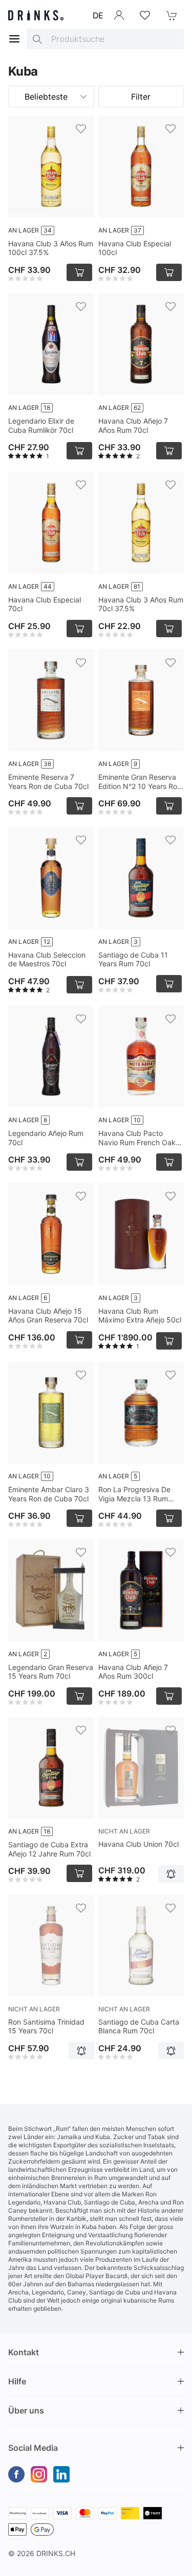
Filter (141, 97)
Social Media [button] (33, 2448)
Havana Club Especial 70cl (45, 604)
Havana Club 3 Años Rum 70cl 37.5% (141, 604)
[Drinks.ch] (36, 15)
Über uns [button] (26, 2410)
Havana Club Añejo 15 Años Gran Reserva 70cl (48, 1316)
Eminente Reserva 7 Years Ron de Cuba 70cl (48, 782)
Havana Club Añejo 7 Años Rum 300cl (133, 1672)
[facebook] (16, 2474)
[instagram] (39, 2474)
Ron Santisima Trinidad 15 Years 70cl (46, 2026)
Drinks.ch (56, 2553)
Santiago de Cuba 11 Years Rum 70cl (133, 959)
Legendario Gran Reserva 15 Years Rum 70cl (51, 1672)
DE (98, 15)
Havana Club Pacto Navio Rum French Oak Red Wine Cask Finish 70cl (137, 1138)
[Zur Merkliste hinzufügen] (81, 129)
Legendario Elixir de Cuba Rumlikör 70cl (41, 425)
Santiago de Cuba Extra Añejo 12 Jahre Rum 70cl (49, 1849)
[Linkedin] (61, 2474)
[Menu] (14, 39)
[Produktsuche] (37, 39)
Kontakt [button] (24, 2352)
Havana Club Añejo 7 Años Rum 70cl (133, 425)
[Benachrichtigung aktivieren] (171, 1874)
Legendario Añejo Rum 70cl (46, 1138)
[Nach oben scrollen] (161, 2566)
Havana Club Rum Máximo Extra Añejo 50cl (140, 1316)
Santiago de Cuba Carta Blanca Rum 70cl (139, 2026)
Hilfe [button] (17, 2381)
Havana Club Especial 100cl (135, 248)
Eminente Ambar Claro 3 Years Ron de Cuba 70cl (49, 1494)
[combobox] (105, 39)
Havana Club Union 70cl (138, 1844)
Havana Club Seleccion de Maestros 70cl (47, 959)
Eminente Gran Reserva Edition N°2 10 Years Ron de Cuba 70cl (140, 782)
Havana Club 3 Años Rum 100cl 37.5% (51, 248)
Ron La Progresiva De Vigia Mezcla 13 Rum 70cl (134, 1494)
